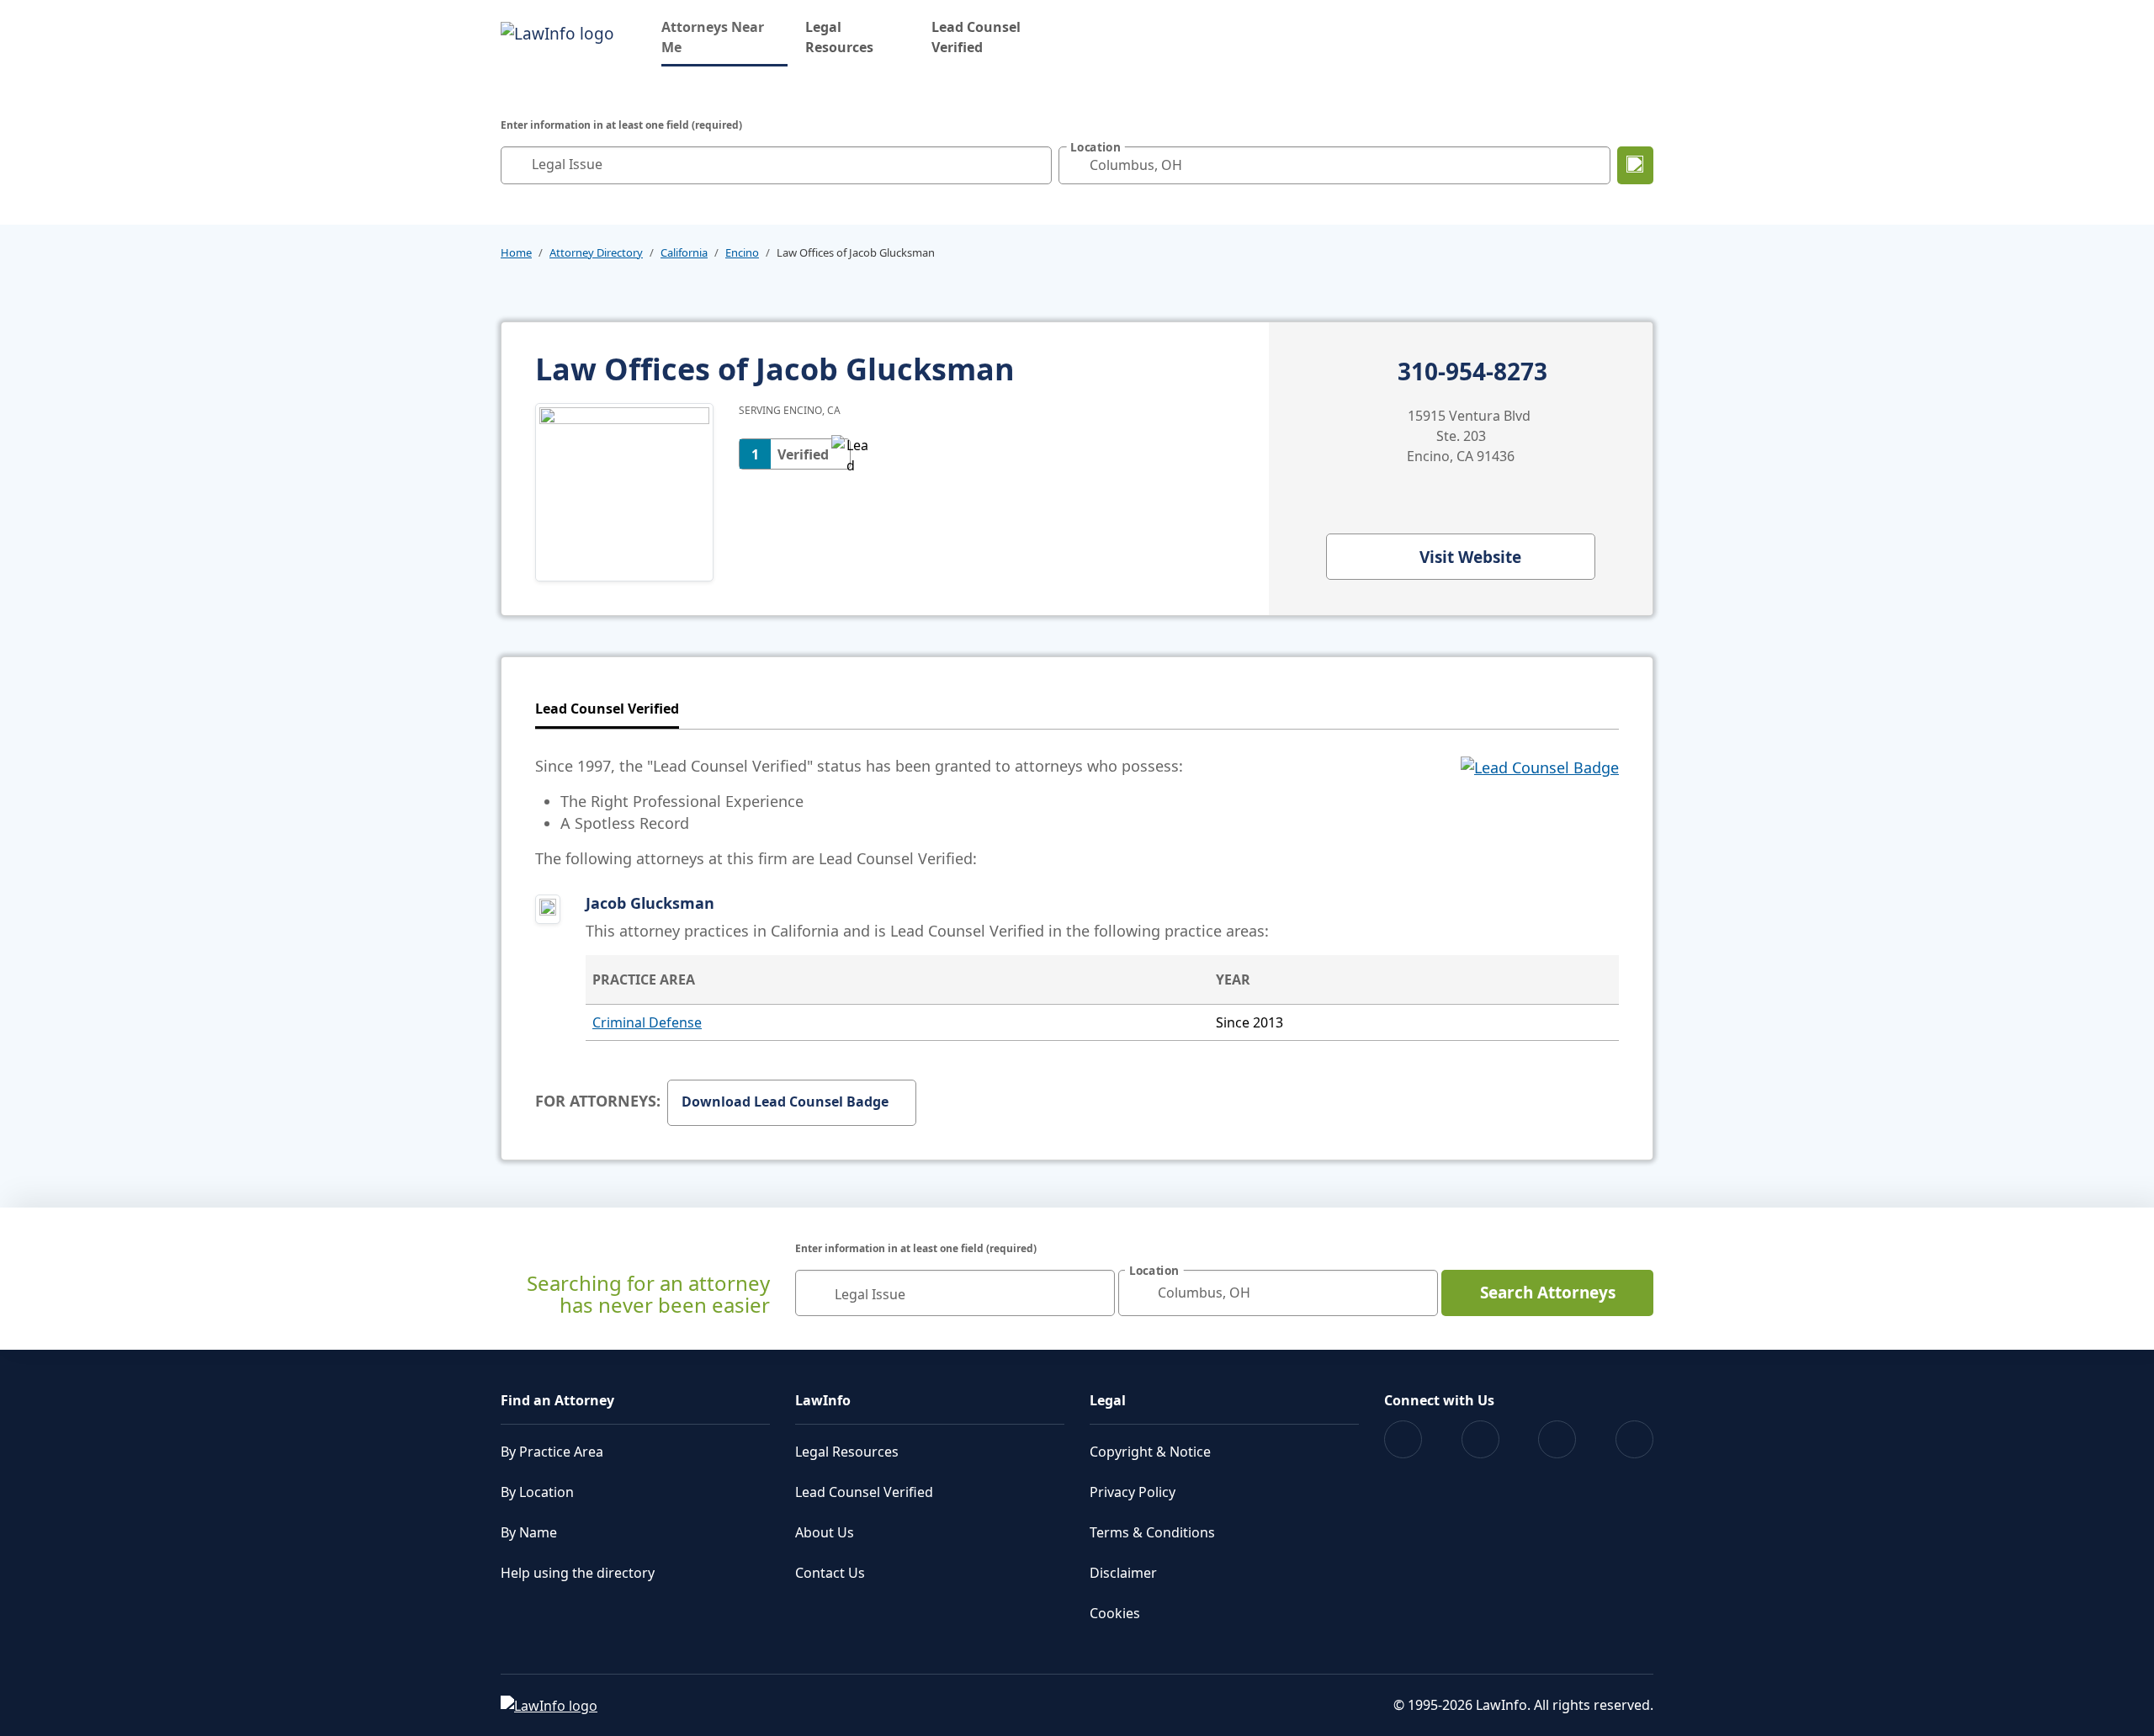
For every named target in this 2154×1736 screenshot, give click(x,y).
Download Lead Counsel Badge (785, 1102)
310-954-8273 (1472, 372)
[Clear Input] (1035, 165)
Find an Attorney (557, 1400)
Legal (1108, 1400)
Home (516, 252)
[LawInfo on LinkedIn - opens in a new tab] (1634, 1439)
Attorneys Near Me (724, 37)
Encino (742, 252)
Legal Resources (839, 37)
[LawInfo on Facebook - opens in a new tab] (1403, 1439)
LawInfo (823, 1400)
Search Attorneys (1548, 1293)
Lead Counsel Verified (976, 37)
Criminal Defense (647, 1022)
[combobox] (776, 165)
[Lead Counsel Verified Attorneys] (1540, 812)
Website (1470, 557)
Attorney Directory (596, 252)
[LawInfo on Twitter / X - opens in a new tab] (1480, 1439)
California (684, 252)
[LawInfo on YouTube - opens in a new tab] (1557, 1439)
